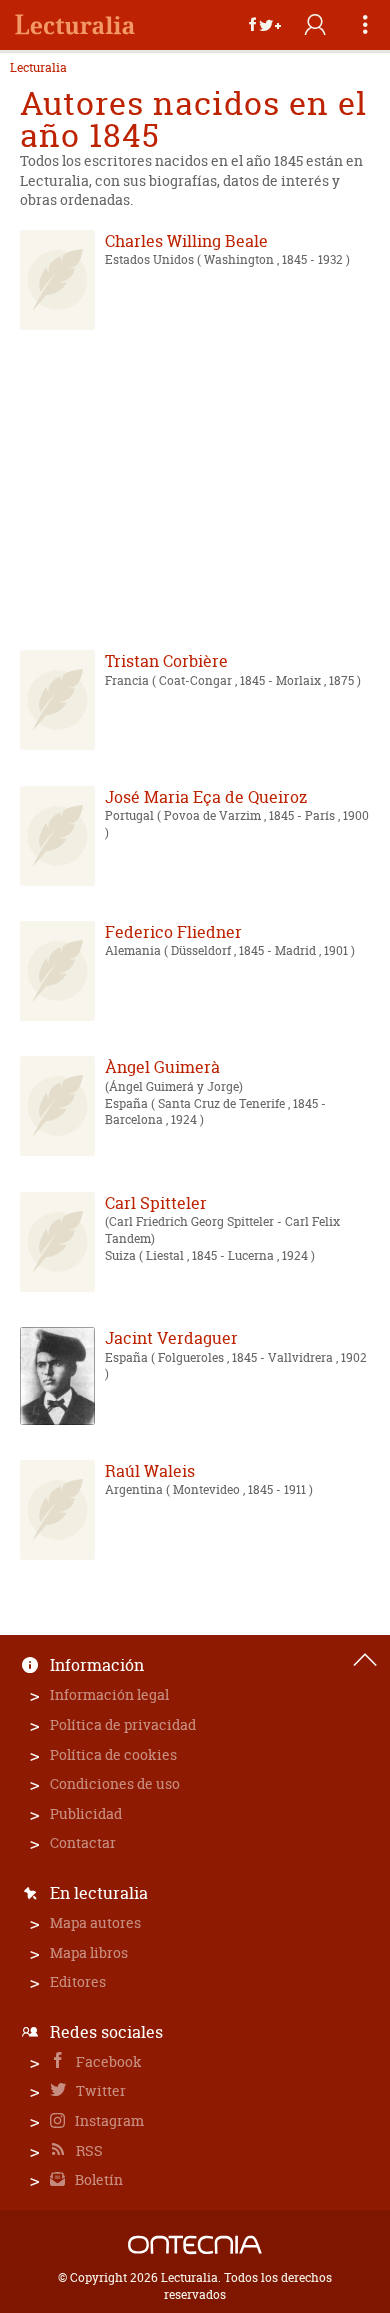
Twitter (99, 2090)
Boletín (97, 2179)
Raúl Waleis (150, 1471)
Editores (78, 1981)
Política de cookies (113, 1754)
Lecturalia (38, 68)
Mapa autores (95, 1922)
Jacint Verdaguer (171, 1338)
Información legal (109, 1694)
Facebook (107, 2061)
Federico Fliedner (173, 932)
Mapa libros (89, 1952)
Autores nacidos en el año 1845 (193, 119)
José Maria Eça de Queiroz (206, 797)
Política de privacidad (123, 1724)
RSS (88, 2150)
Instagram (108, 2120)
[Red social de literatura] (75, 25)
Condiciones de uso (115, 1783)
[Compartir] (265, 25)
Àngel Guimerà (162, 1067)
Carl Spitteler (156, 1203)
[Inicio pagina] (365, 1660)
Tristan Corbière (166, 661)
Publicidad (86, 1813)
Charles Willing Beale (186, 241)
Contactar (83, 1842)
